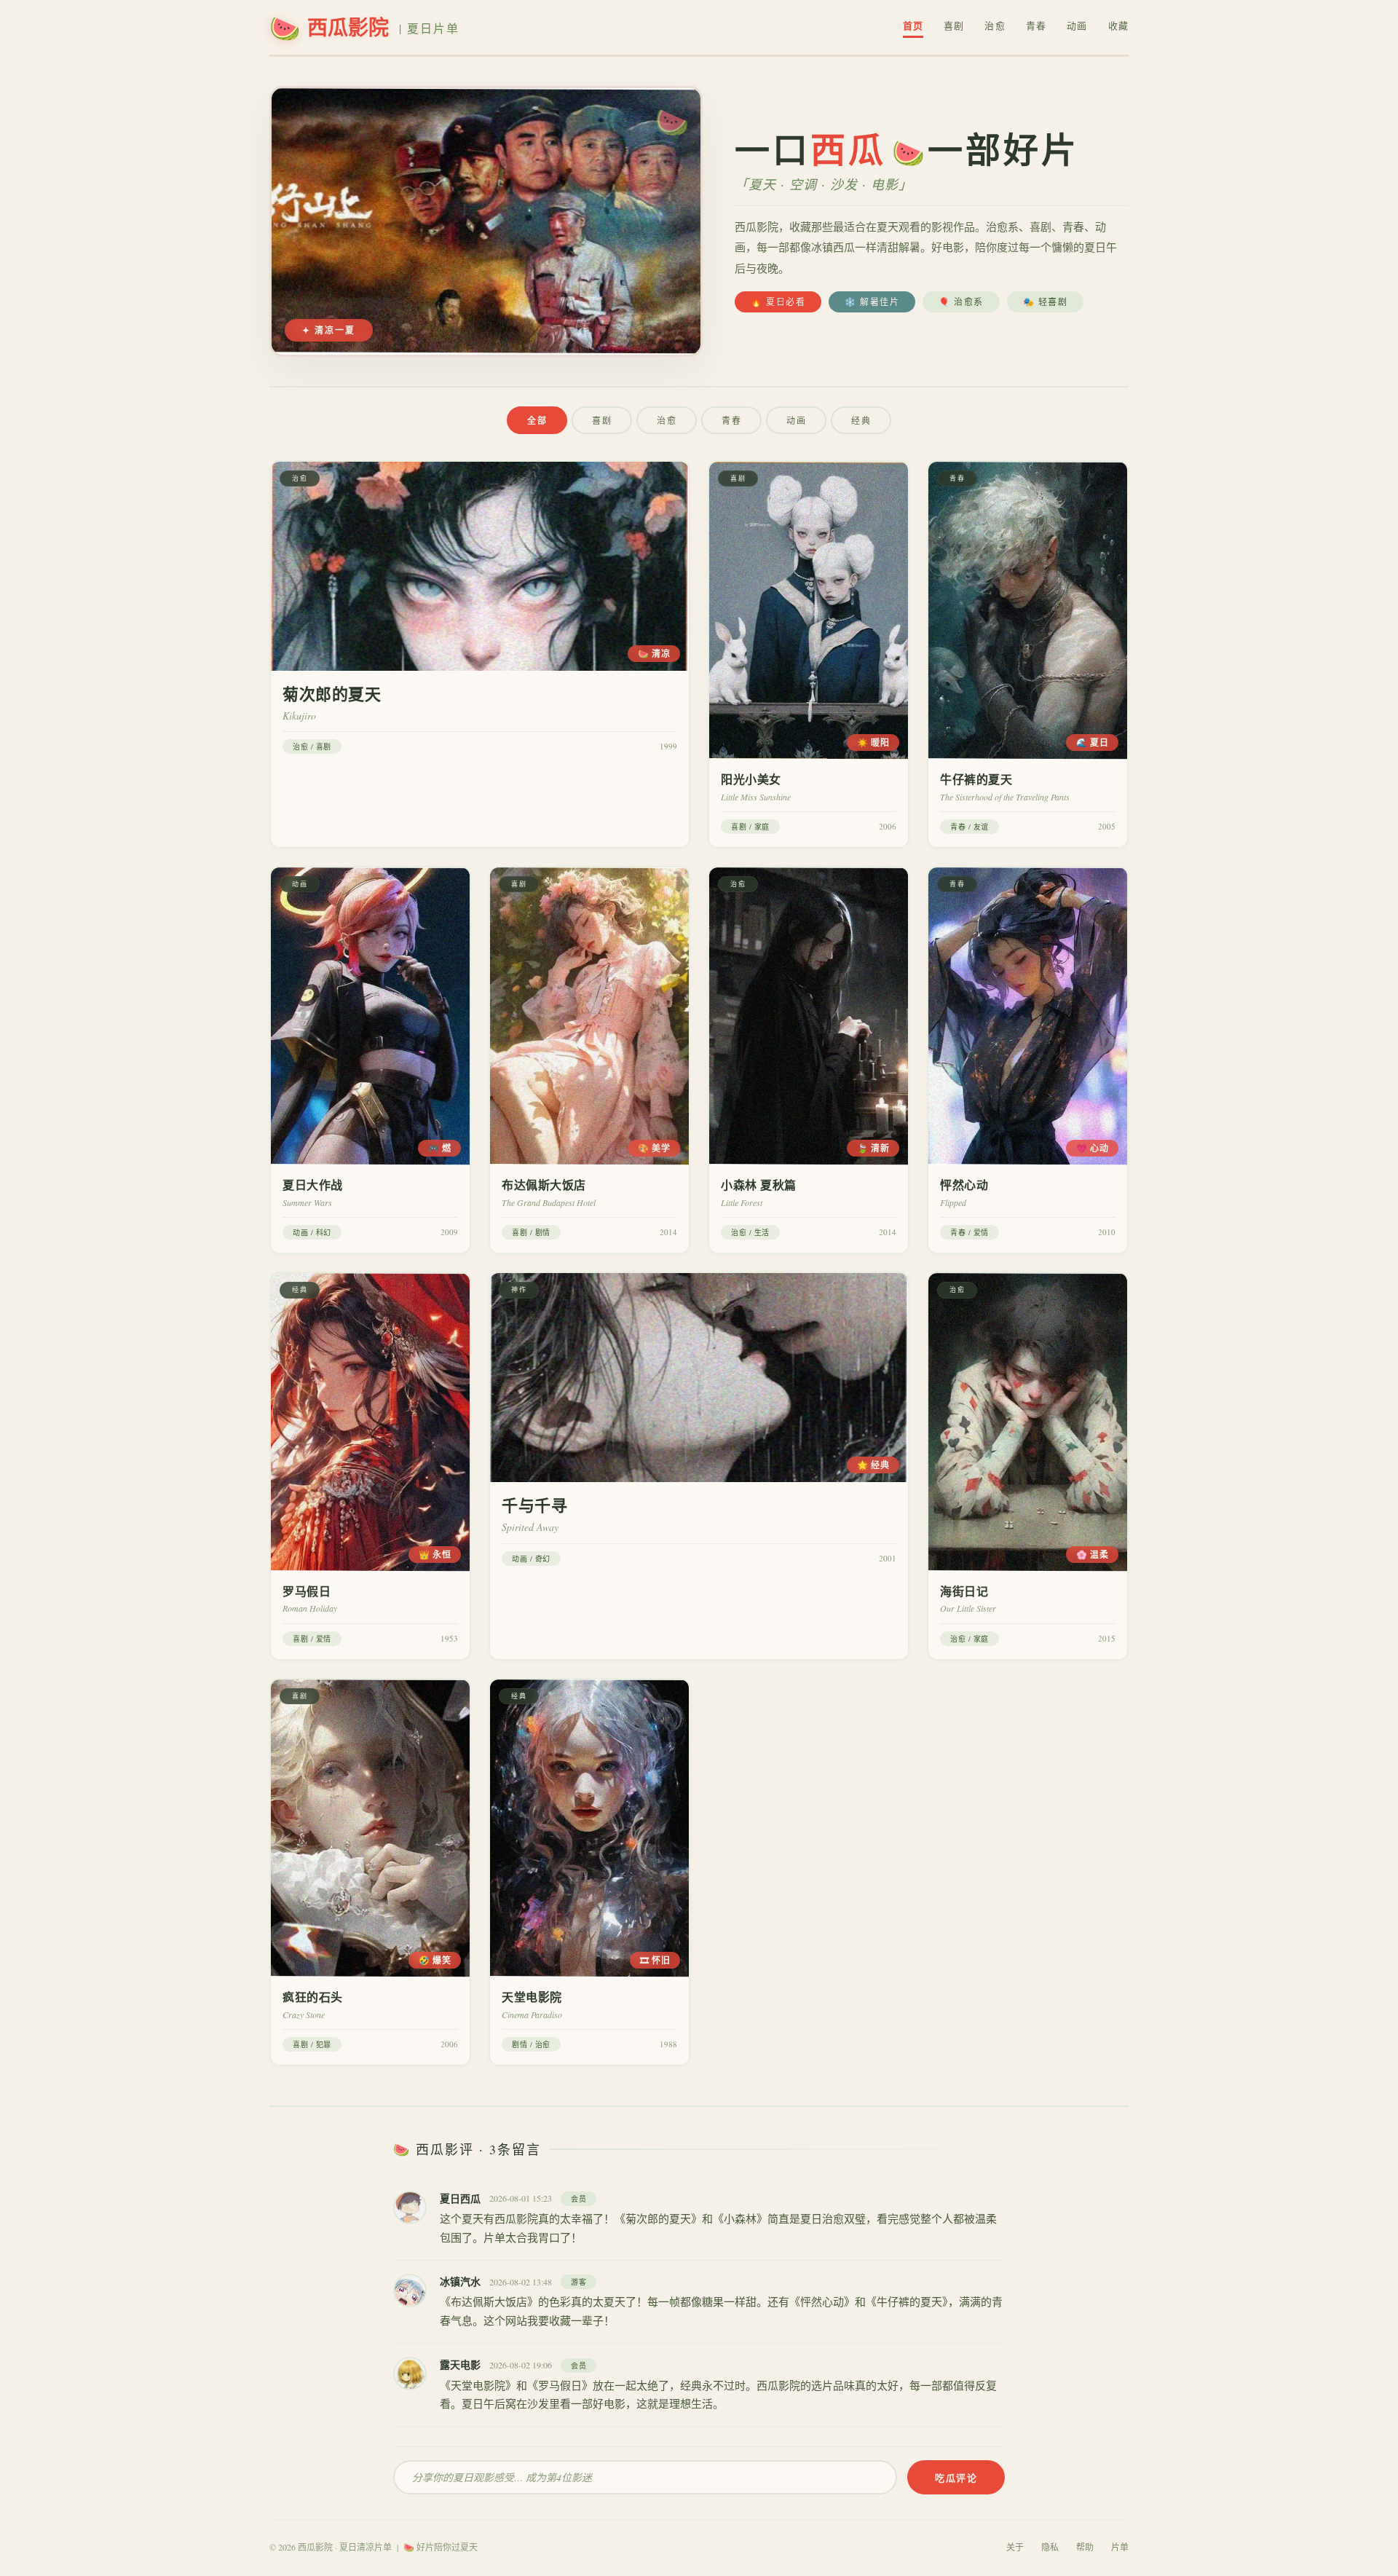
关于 (1015, 2547)
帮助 (1085, 2547)
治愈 (995, 25)
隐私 (1050, 2547)
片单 (1120, 2547)
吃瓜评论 (956, 2477)
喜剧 (954, 25)
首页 (913, 25)
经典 (861, 420)
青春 (1036, 25)
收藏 (1118, 25)
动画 (1077, 25)
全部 (537, 421)
